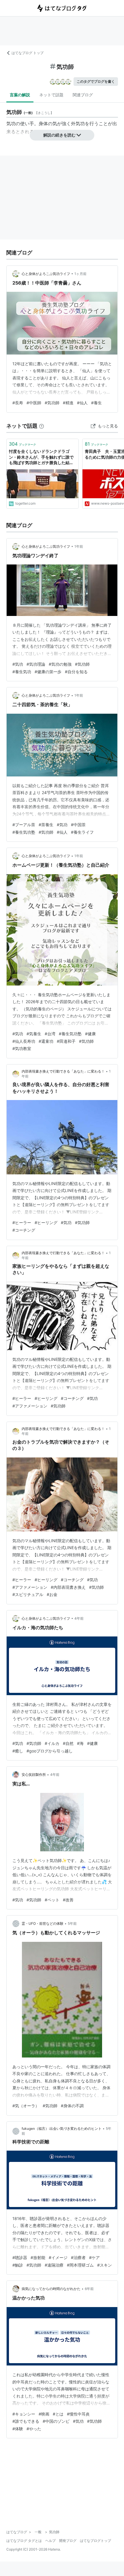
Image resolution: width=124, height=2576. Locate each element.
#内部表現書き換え (68, 1587)
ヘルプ (50, 2541)
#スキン (105, 2265)
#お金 (52, 1594)
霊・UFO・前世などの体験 (43, 1923)
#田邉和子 (66, 1041)
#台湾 (50, 1034)
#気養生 (34, 1034)
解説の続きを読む (59, 135)
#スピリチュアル (28, 1594)
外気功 (78, 123)
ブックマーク (22, 444)
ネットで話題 (51, 95)
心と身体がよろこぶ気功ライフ (46, 274)
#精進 (68, 403)
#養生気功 (22, 672)
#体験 (18, 2429)
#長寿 (18, 403)
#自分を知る (76, 672)
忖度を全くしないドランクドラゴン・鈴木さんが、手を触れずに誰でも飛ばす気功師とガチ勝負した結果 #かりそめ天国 (41, 457)
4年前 (79, 1618)
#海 (80, 1743)
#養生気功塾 (24, 832)
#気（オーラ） (26, 2106)
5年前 (72, 1923)
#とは (58, 2414)
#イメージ (58, 2257)
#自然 (68, 1743)
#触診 (18, 2265)
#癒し (18, 1751)
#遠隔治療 (54, 2265)
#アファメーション (30, 1406)
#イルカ (52, 1743)
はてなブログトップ (95, 2541)
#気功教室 (22, 1048)
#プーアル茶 (24, 825)
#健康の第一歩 (48, 672)
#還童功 (46, 1041)
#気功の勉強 (60, 664)
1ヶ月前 (80, 274)
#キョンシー (24, 2414)
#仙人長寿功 (24, 1041)
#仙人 (82, 403)
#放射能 (38, 2257)
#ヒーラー (22, 1223)
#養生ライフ (82, 832)
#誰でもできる (26, 2421)
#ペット (52, 1900)
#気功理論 (36, 664)
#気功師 (52, 403)
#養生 (96, 403)
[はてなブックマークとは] (42, 426)
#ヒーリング (46, 1223)
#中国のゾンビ (56, 2421)
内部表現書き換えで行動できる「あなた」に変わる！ (63, 1071)
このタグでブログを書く (96, 81)
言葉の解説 (20, 95)
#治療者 (78, 2257)
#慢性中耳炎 (78, 2414)
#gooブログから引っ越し (50, 1751)
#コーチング (24, 1230)
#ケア (94, 2257)
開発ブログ (68, 2541)
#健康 (90, 1034)
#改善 (68, 1900)
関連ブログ (83, 95)
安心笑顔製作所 (34, 1775)
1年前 (79, 546)
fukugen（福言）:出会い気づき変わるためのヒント (62, 2128)
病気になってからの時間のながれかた (51, 2289)
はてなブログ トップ (28, 53)
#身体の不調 (72, 2106)
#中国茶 (78, 825)
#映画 (44, 2414)
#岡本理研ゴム (80, 2265)
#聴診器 (20, 2257)
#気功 (18, 664)
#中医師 (34, 403)
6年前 (89, 2289)
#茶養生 (46, 825)
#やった (34, 2429)
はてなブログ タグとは (24, 2541)
